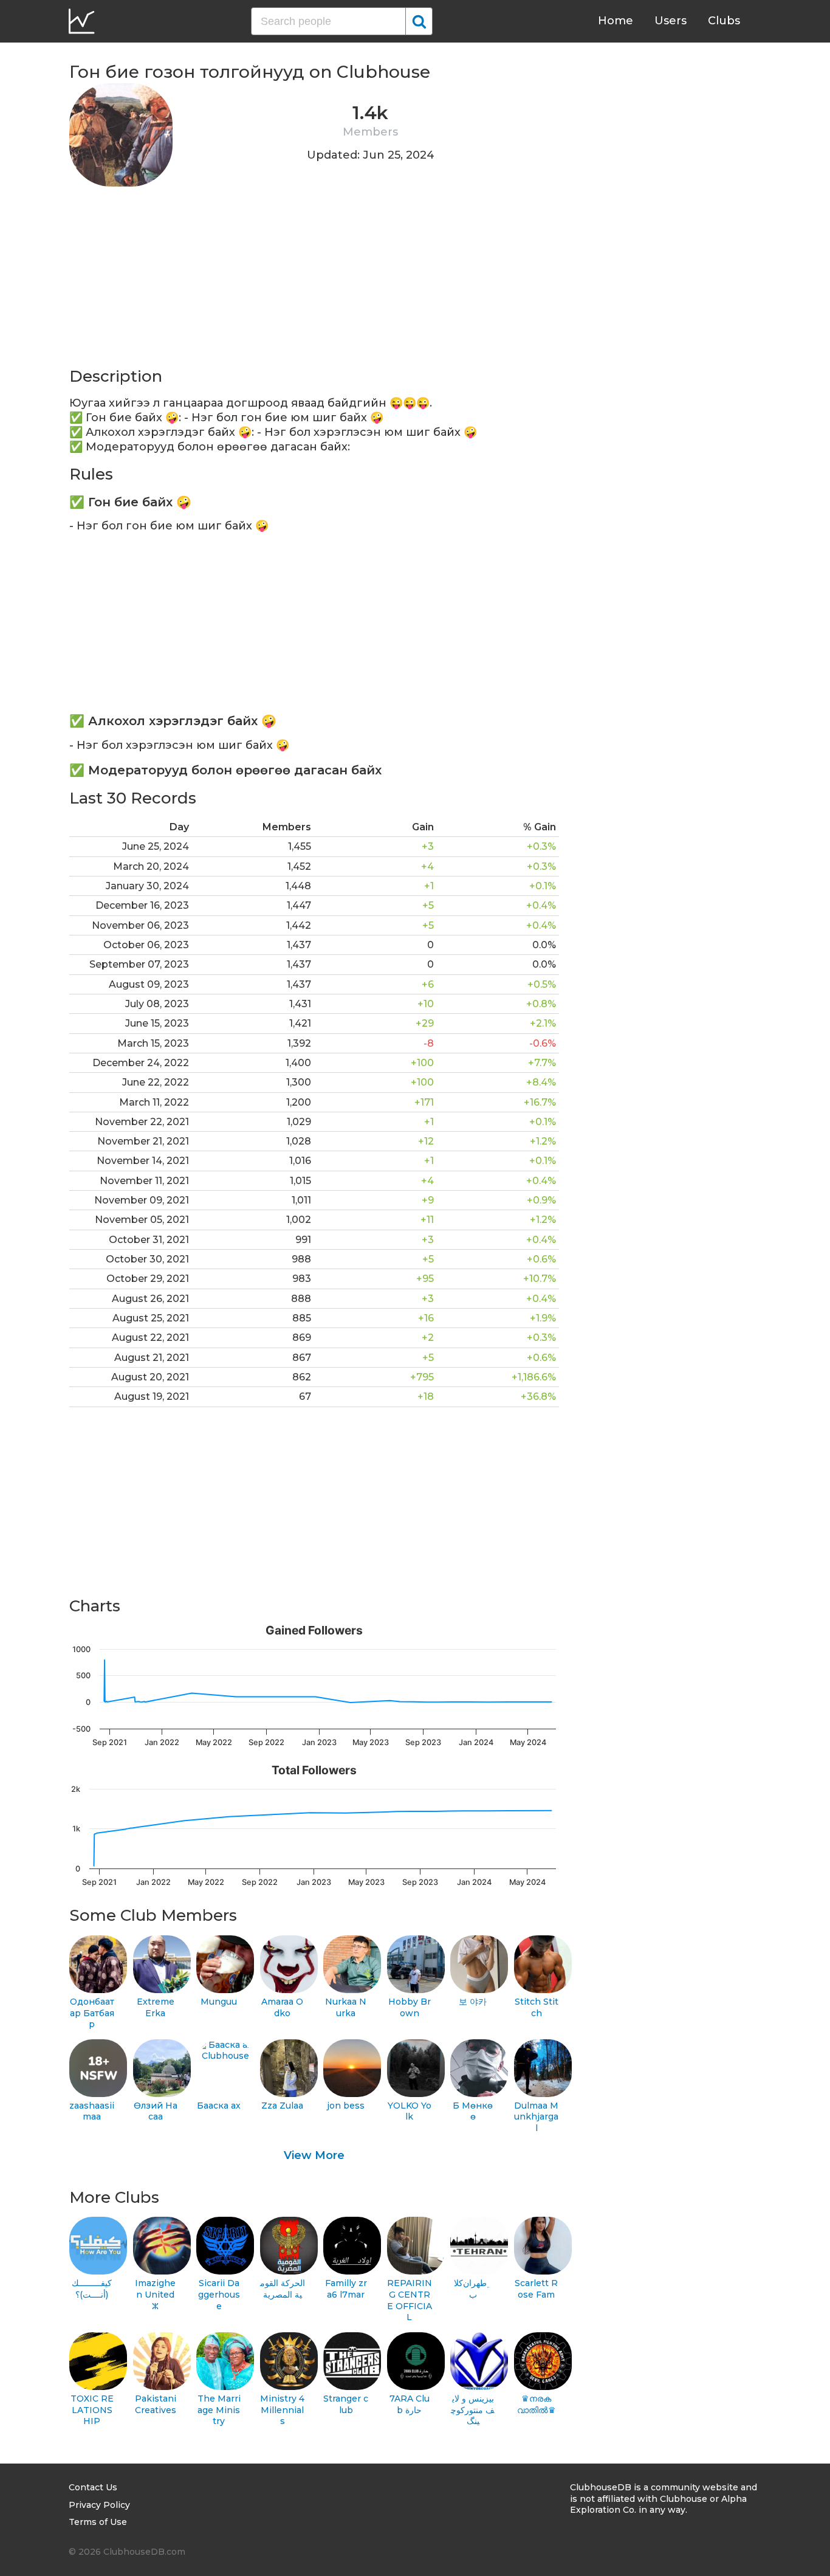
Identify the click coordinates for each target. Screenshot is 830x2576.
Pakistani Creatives (156, 2404)
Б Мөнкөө (473, 2111)
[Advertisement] (314, 281)
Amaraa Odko (282, 2007)
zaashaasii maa (92, 2111)
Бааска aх (219, 2106)
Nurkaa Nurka (346, 2007)
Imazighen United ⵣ (155, 2294)
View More (314, 2155)
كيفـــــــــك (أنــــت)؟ (92, 2289)
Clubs (724, 21)
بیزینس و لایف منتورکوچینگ (473, 2410)
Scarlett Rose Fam (536, 2289)
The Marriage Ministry (219, 2410)
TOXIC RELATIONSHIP (92, 2410)
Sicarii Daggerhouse (219, 2294)
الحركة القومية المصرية (283, 2289)
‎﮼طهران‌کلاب (473, 2289)
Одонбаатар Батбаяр (92, 2013)
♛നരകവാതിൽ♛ (537, 2404)
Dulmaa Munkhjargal (536, 2117)
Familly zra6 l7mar (346, 2289)
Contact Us (93, 2487)
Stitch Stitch (537, 2007)
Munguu (219, 2002)
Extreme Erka (156, 2007)
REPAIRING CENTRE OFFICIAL (410, 2300)
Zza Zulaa (282, 2106)
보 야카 (473, 2002)
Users (671, 21)
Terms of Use (98, 2522)
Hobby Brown (410, 2007)
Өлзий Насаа (156, 2111)
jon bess (346, 2106)
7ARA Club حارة (410, 2404)
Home (616, 21)
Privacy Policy (99, 2505)
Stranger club (346, 2404)
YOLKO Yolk (410, 2111)
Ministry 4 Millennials (282, 2410)
